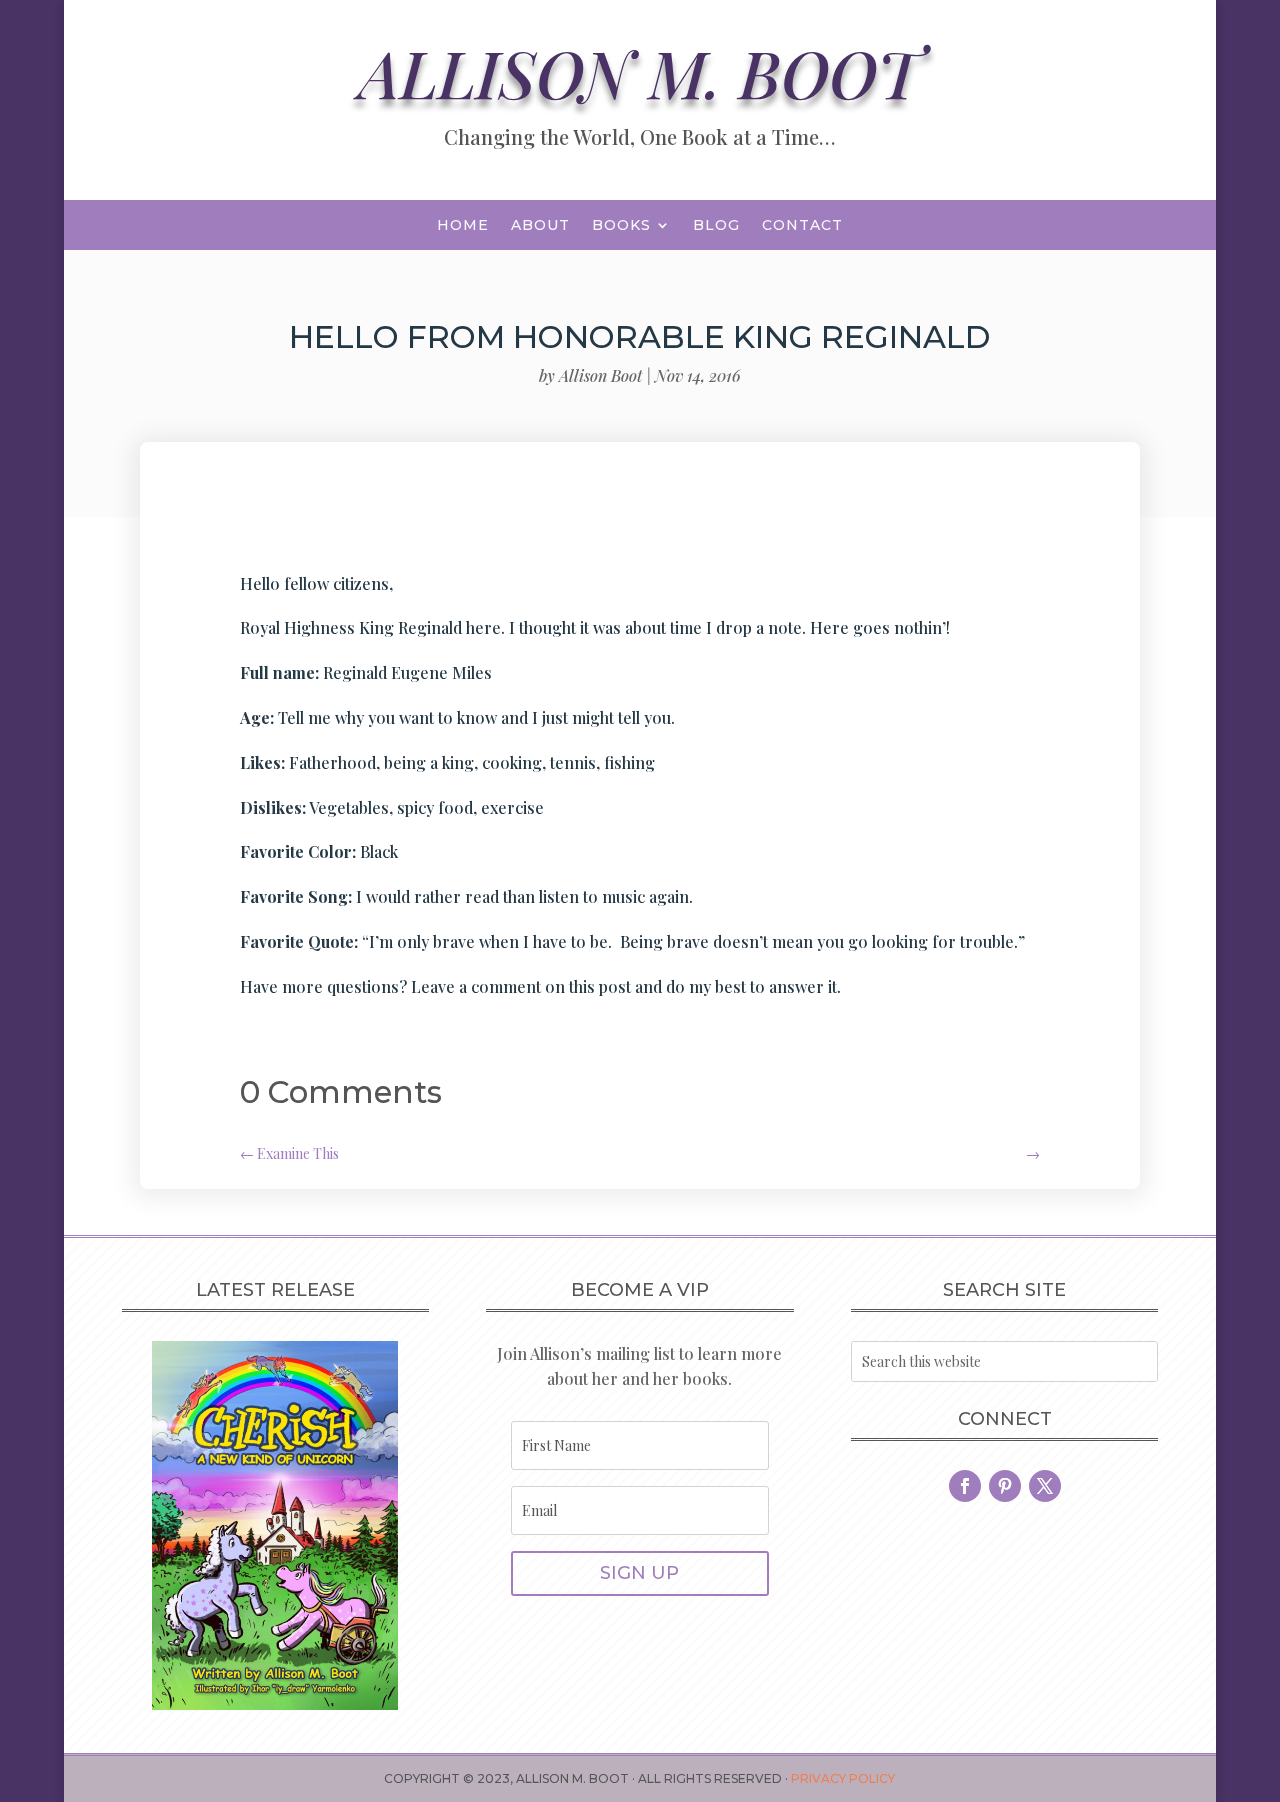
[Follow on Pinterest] (1005, 1486)
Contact (802, 226)
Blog (716, 226)
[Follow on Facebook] (965, 1486)
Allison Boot (600, 375)
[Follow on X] (1045, 1486)
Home (463, 226)
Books (621, 226)
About (540, 226)
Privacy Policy (843, 1778)
